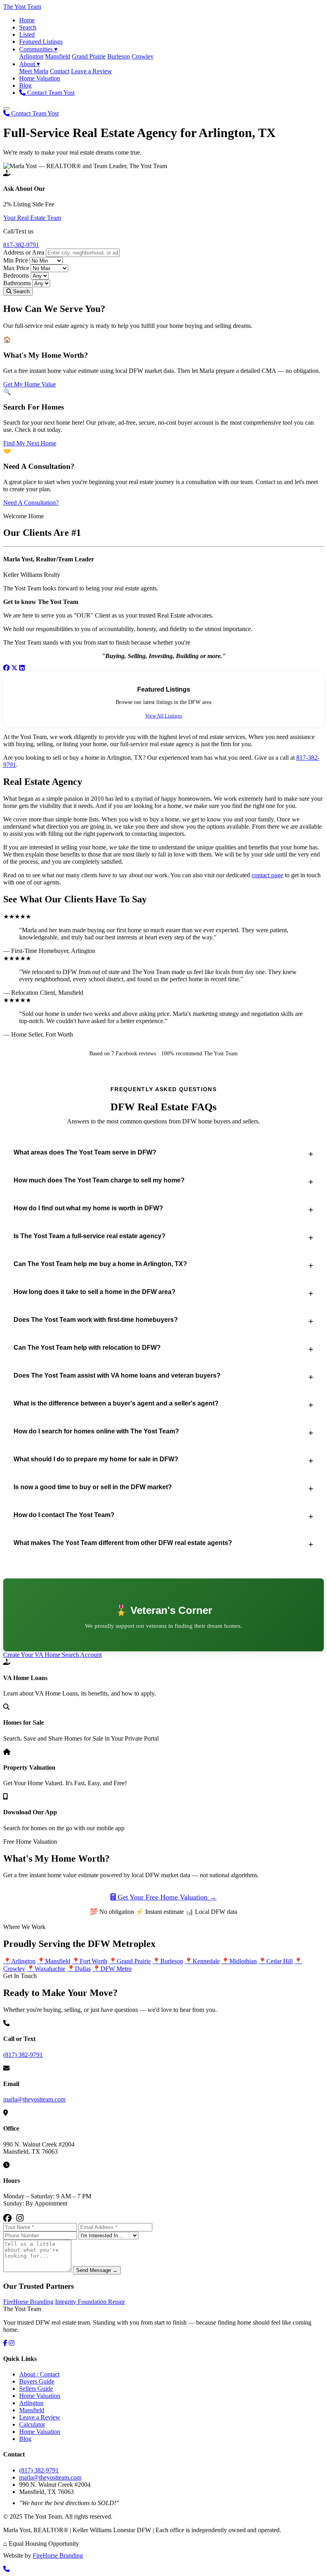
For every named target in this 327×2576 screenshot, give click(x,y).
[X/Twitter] (14, 668)
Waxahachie (46, 1969)
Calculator (32, 2424)
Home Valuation (40, 78)
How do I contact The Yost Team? (64, 1515)
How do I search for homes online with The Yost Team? (96, 1431)
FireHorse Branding (28, 2302)
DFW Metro (112, 1969)
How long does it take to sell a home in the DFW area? (95, 1292)
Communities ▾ (38, 49)
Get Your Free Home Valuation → (166, 1897)
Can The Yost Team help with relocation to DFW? (87, 1348)
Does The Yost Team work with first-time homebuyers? (96, 1320)
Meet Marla (34, 71)
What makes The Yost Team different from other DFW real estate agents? (123, 1543)
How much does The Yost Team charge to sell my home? (99, 1180)
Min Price (16, 260)
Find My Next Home (30, 443)
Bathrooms (17, 283)
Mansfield (58, 56)
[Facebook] (6, 668)
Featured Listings (41, 42)
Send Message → (97, 2270)
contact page (267, 875)
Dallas (79, 1969)
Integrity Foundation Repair (90, 2302)
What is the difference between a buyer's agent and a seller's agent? (116, 1403)
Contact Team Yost (50, 93)
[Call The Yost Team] (6, 2569)
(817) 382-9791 (23, 2055)
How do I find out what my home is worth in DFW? (88, 1208)
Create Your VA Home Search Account (52, 1655)
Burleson (119, 56)
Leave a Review (92, 71)
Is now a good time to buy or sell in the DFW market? (93, 1487)
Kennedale (202, 1961)
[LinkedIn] (22, 668)
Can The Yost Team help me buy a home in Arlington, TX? (100, 1264)
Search (28, 27)
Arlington (31, 56)
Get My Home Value (30, 384)
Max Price (16, 268)
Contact (60, 71)
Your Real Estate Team (32, 218)
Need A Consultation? (31, 503)
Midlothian (239, 1961)
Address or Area (24, 252)
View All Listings (164, 716)
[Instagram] (20, 2218)
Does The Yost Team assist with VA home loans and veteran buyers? (117, 1375)
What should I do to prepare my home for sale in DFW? (96, 1459)
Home (27, 20)
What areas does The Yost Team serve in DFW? (85, 1152)
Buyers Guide (37, 2381)
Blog (25, 85)
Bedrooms (16, 275)
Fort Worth (90, 1961)
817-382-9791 (21, 245)
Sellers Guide (36, 2389)
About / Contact (39, 2374)
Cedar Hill (276, 1961)
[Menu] (6, 108)
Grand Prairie (89, 56)
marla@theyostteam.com (34, 2099)
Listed (27, 34)
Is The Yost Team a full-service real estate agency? (90, 1236)
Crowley (143, 56)
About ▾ (30, 64)
